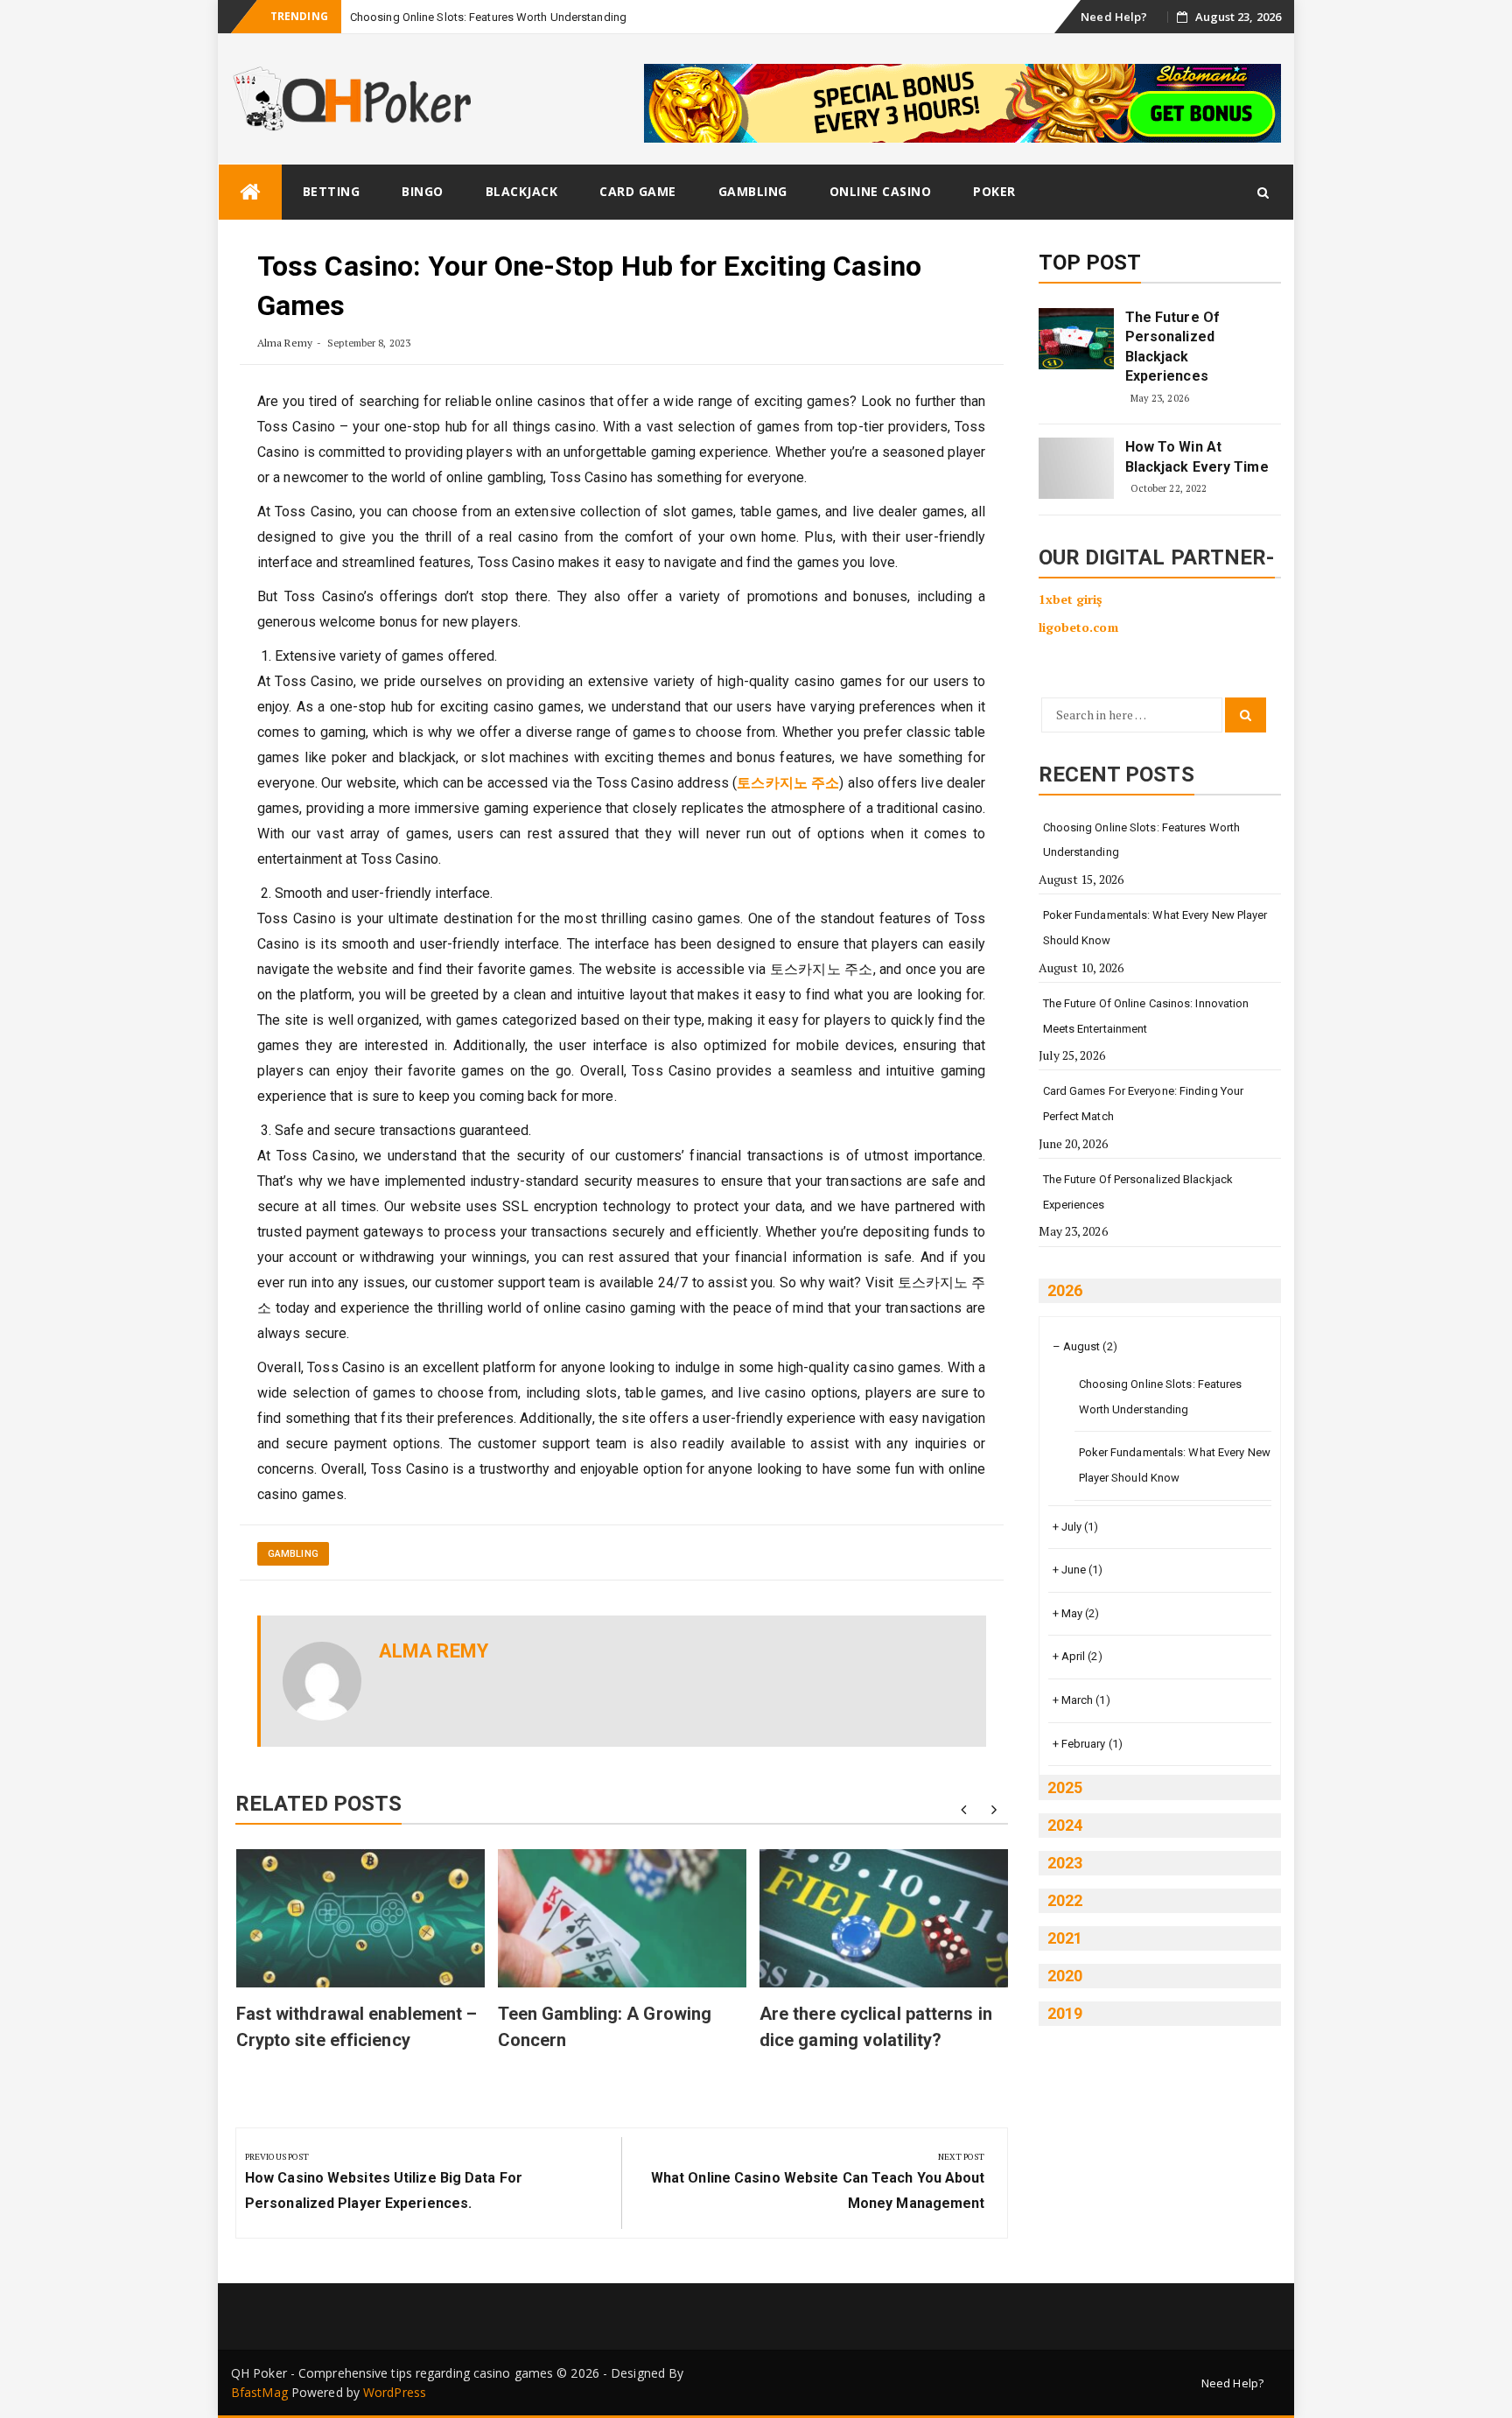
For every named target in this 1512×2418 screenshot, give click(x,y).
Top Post (1090, 263)
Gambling (753, 191)
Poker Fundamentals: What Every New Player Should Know (1155, 928)
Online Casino (881, 191)
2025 (1065, 1787)
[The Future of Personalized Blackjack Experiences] (1076, 339)
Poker (994, 191)
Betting (332, 191)
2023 (1065, 1863)
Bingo (423, 191)
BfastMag (259, 2392)
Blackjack (522, 191)
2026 (1065, 1290)
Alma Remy (285, 343)
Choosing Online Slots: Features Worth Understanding (488, 17)
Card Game (638, 191)
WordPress (395, 2392)
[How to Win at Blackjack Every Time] (1076, 468)
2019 (1065, 2013)
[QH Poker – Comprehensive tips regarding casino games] (250, 192)
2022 (1065, 1900)
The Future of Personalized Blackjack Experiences (1172, 347)
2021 (1065, 1938)
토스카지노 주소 (788, 783)
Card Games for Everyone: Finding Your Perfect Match (1144, 1104)
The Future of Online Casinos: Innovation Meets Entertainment (1146, 1016)
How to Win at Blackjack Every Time (1197, 456)
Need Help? (1114, 17)
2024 (1065, 1825)
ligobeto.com (1078, 627)
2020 (1065, 1976)
